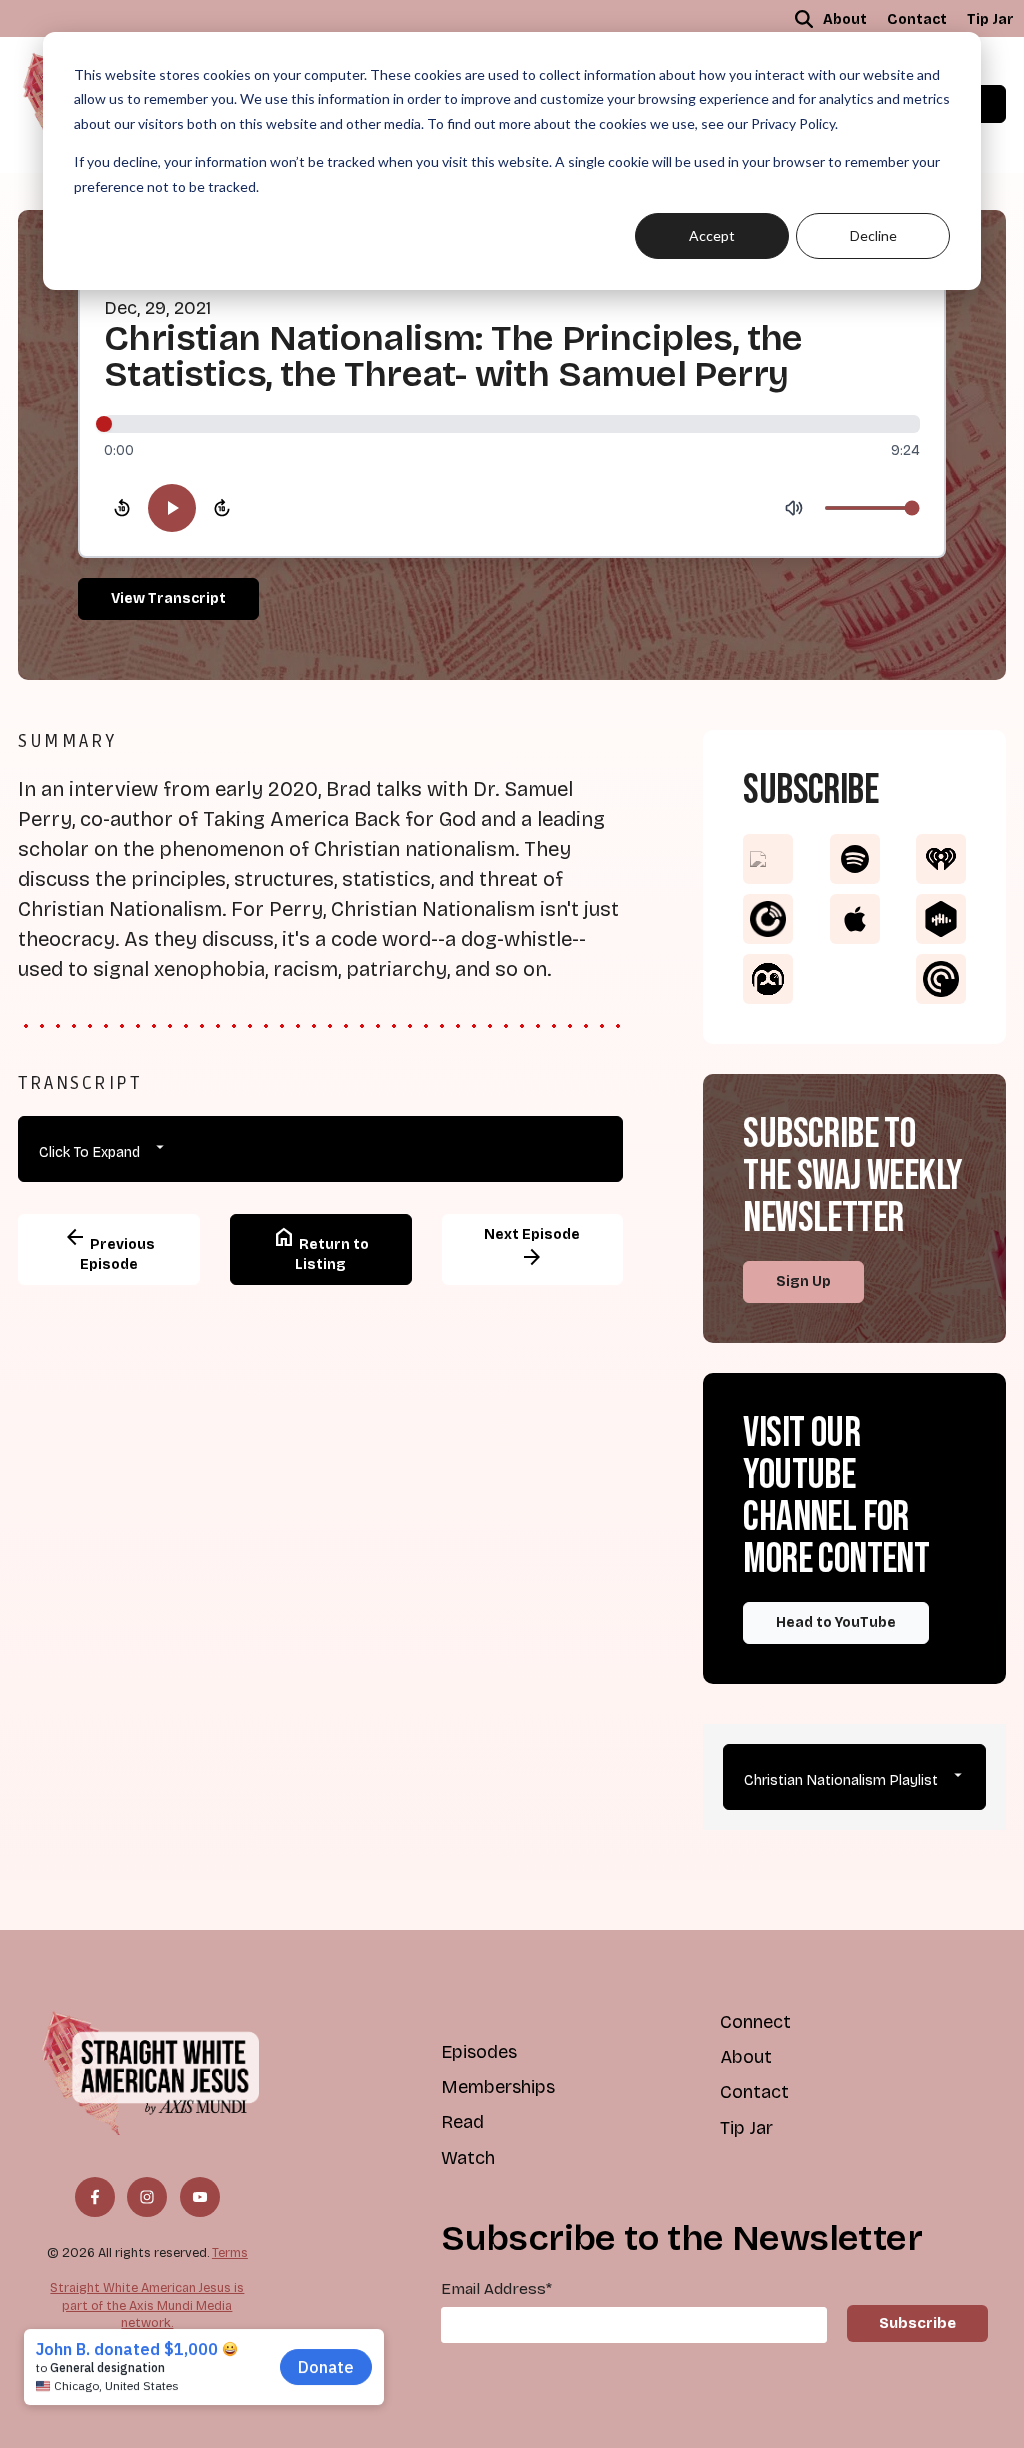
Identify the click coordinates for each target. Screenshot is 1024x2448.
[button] (804, 19)
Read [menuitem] (462, 2122)
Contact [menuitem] (917, 19)
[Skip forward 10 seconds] (222, 508)
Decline (873, 235)
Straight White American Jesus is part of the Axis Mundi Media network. (147, 2305)
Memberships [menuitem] (498, 2087)
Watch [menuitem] (468, 2158)
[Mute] (794, 508)
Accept (712, 235)
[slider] (512, 424)
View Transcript (168, 598)
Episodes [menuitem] (479, 2052)
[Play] (172, 508)
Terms (230, 2252)
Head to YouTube (836, 1622)
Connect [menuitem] (755, 2022)
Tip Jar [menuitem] (990, 19)
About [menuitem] (845, 19)
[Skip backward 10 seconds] (122, 508)
